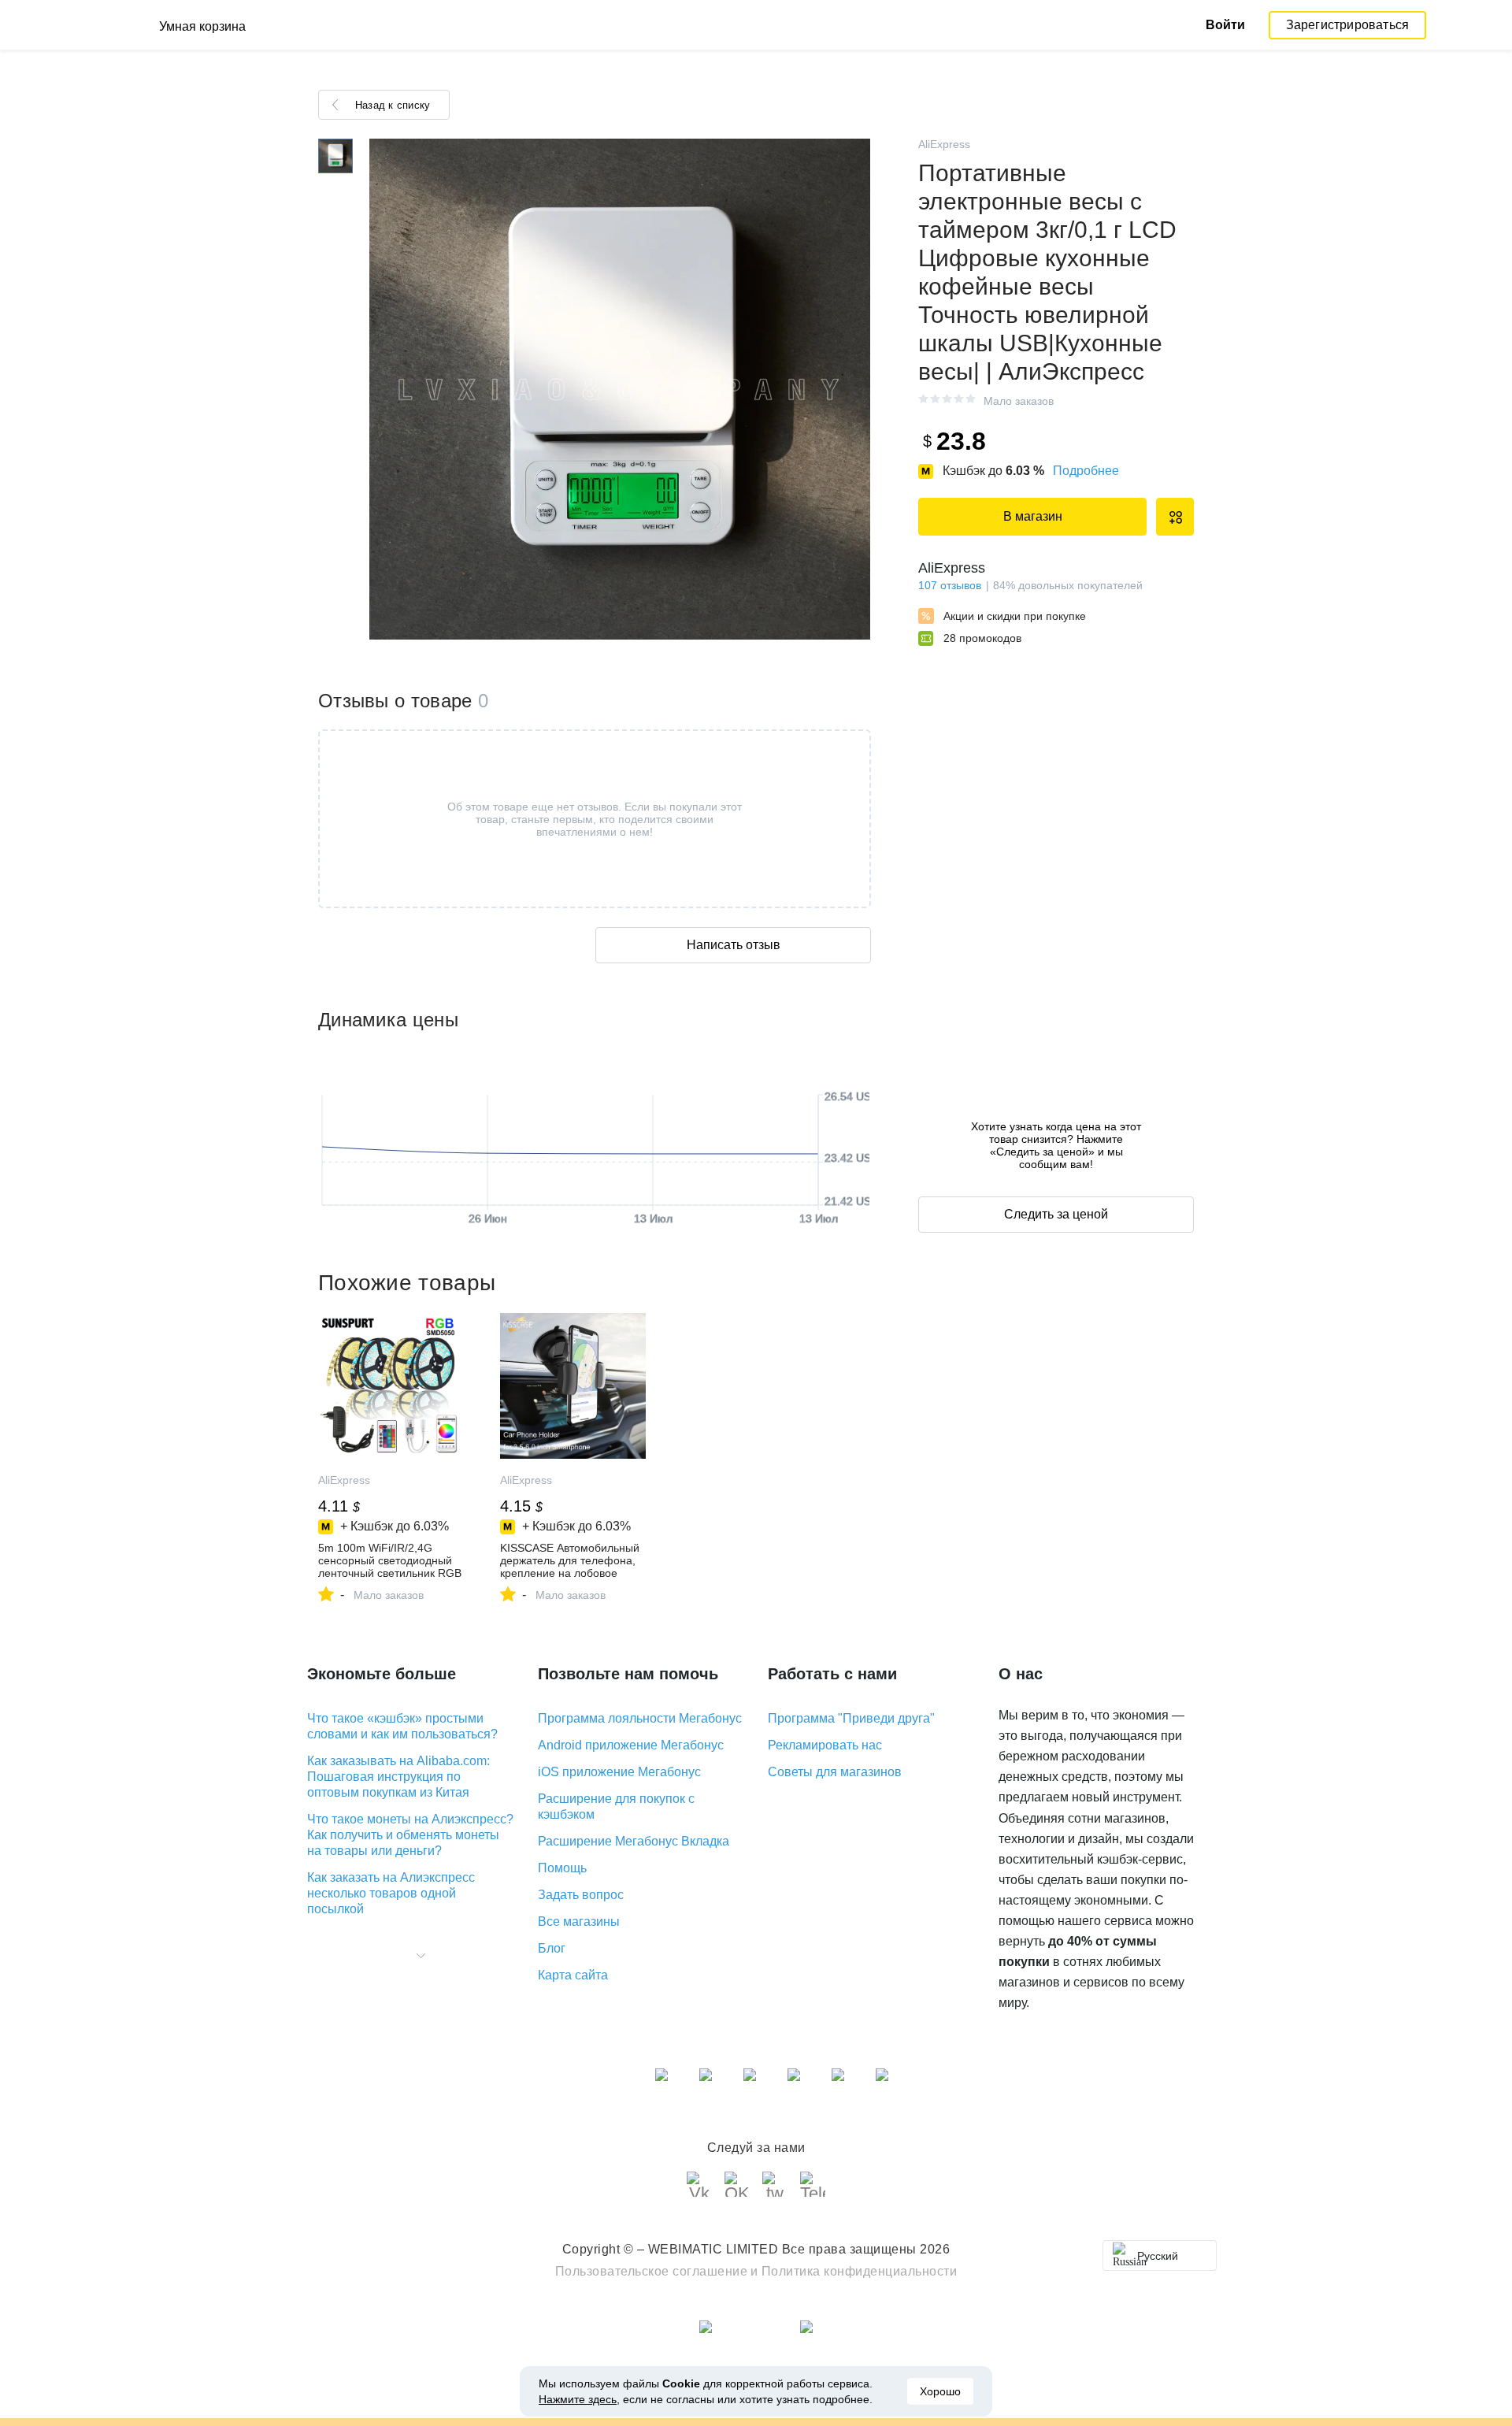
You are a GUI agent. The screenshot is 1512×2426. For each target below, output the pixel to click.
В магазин (1033, 516)
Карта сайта (573, 1975)
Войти (1225, 25)
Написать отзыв (734, 945)
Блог (552, 1948)
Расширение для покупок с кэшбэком (616, 1807)
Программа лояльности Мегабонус (640, 1718)
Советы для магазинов (835, 1772)
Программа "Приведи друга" (851, 1718)
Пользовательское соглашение (652, 2271)
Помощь (562, 1868)
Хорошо (940, 2391)
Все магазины (579, 1922)
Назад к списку (393, 105)
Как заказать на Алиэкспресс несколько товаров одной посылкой (391, 1893)
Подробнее (1086, 471)
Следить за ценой (1056, 1214)
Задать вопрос (581, 1895)
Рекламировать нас (825, 1745)
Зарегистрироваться (1348, 25)
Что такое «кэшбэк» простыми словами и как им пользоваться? (402, 1726)
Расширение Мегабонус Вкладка (634, 1841)
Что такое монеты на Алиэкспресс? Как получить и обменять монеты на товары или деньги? (410, 1835)
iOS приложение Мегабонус (619, 1772)
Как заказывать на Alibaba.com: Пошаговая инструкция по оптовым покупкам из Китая (398, 1777)
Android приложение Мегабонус (631, 1745)
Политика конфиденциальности (860, 2271)
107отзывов (950, 585)
